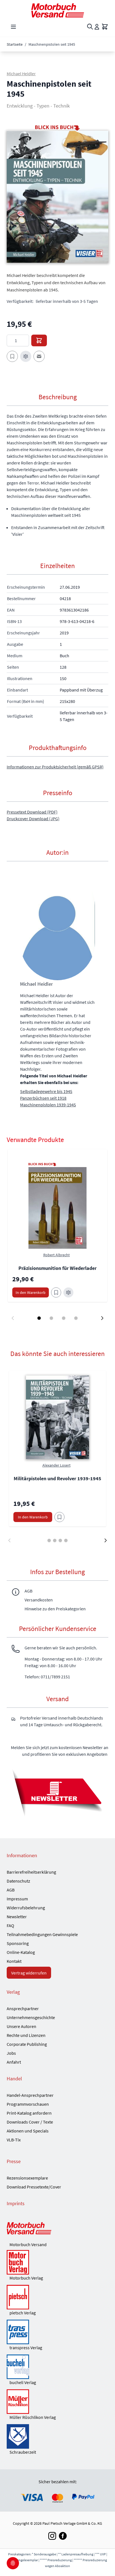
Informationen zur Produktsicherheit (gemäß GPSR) (55, 767)
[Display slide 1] (39, 1318)
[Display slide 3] (64, 1318)
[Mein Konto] (97, 27)
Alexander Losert (57, 1465)
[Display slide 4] (76, 1318)
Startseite (15, 44)
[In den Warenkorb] (39, 340)
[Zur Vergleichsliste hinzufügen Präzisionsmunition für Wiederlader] (68, 1292)
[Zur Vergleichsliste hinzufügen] (26, 356)
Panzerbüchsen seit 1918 (43, 1098)
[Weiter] (106, 1540)
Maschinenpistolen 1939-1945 (48, 1105)
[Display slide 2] (51, 1318)
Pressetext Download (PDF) (32, 812)
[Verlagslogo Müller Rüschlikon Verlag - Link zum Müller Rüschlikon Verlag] (57, 2402)
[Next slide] (102, 1318)
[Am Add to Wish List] (59, 1517)
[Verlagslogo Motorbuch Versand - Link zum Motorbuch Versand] (57, 2229)
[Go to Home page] (57, 10)
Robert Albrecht (57, 1255)
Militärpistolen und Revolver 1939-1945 (57, 1478)
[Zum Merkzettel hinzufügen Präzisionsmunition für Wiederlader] (56, 1292)
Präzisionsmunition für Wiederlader (57, 1268)
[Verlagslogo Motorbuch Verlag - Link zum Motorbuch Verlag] (57, 2262)
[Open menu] (13, 27)
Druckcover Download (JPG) (33, 819)
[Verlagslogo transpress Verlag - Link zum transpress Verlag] (57, 2332)
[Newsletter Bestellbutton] (57, 1792)
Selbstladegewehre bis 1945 (46, 1091)
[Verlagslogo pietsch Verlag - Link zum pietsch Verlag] (57, 2297)
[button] (57, 197)
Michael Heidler (21, 74)
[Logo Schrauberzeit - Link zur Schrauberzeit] (57, 2436)
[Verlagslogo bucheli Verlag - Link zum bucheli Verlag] (57, 2367)
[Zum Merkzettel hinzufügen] (12, 356)
